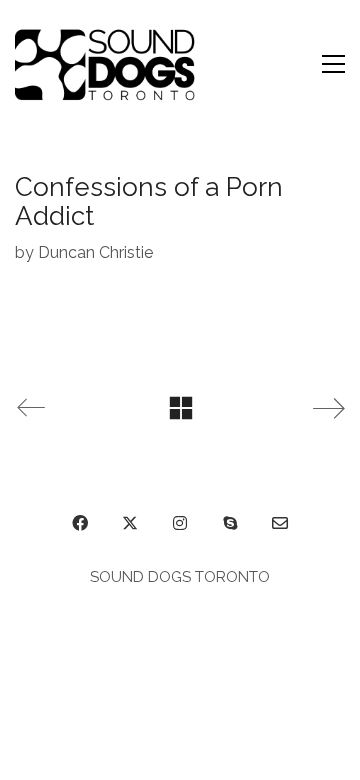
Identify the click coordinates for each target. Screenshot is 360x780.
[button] (333, 64)
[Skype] (230, 523)
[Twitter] (130, 523)
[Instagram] (180, 523)
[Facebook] (80, 523)
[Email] (280, 523)
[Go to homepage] (108, 64)
